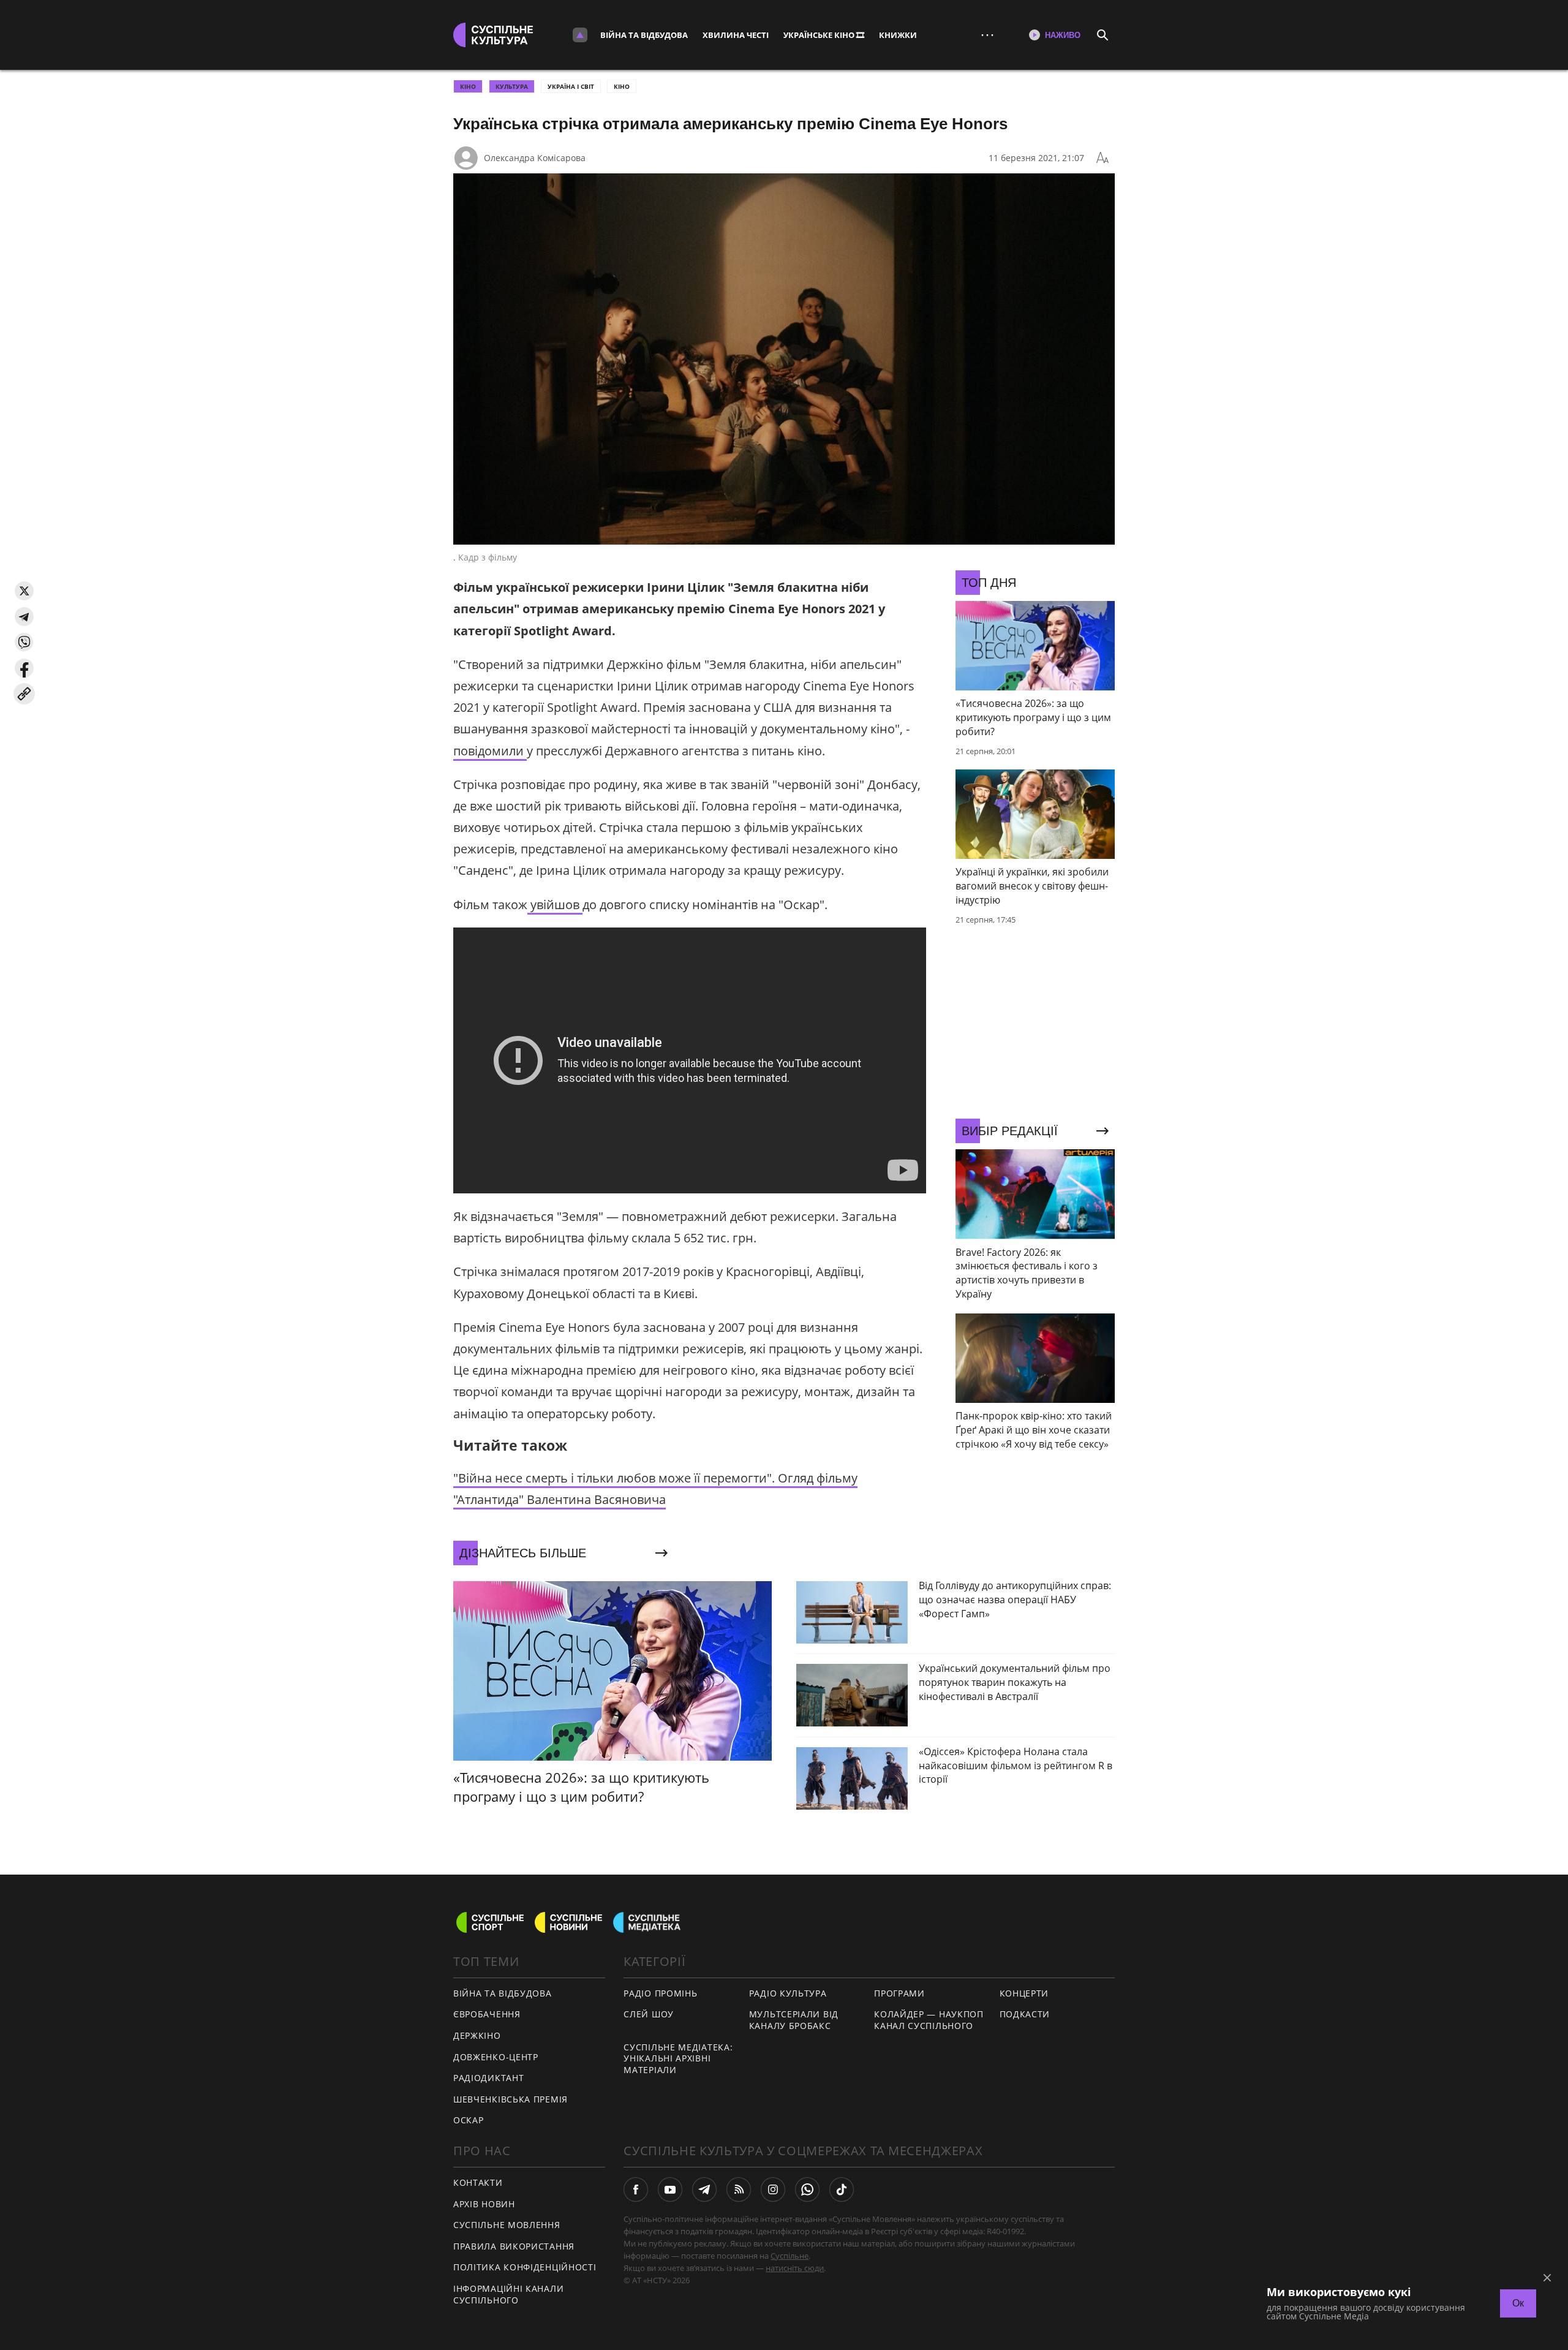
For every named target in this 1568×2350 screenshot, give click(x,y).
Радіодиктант (488, 2078)
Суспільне (790, 2256)
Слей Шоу (649, 2014)
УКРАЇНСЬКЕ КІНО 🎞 (824, 35)
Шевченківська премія (511, 2099)
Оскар (469, 2120)
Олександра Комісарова (535, 158)
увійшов (555, 905)
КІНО (468, 86)
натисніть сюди (795, 2268)
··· (987, 35)
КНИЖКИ (898, 35)
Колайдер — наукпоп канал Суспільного (929, 2020)
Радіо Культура (788, 1993)
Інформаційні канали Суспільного (508, 2294)
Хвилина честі (736, 35)
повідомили (490, 751)
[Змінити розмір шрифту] (1102, 158)
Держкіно (477, 2035)
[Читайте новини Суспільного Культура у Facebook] (636, 2189)
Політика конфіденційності (525, 2267)
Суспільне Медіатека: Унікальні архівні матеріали (678, 2058)
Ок (1518, 2303)
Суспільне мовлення (507, 2225)
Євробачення (487, 2014)
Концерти (1024, 1993)
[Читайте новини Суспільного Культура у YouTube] (670, 2189)
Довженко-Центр (496, 2057)
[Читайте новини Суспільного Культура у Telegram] (704, 2189)
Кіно (622, 86)
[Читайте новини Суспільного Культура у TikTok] (842, 2189)
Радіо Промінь (660, 1993)
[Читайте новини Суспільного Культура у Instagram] (773, 2189)
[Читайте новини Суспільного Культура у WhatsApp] (807, 2189)
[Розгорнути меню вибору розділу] (580, 35)
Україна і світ (571, 86)
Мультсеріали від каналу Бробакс (794, 2020)
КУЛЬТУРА (512, 86)
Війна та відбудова (644, 35)
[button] (24, 591)
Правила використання (514, 2246)
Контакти (478, 2182)
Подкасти (1025, 2014)
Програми (899, 1993)
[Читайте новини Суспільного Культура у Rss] (739, 2189)
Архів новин (484, 2204)
